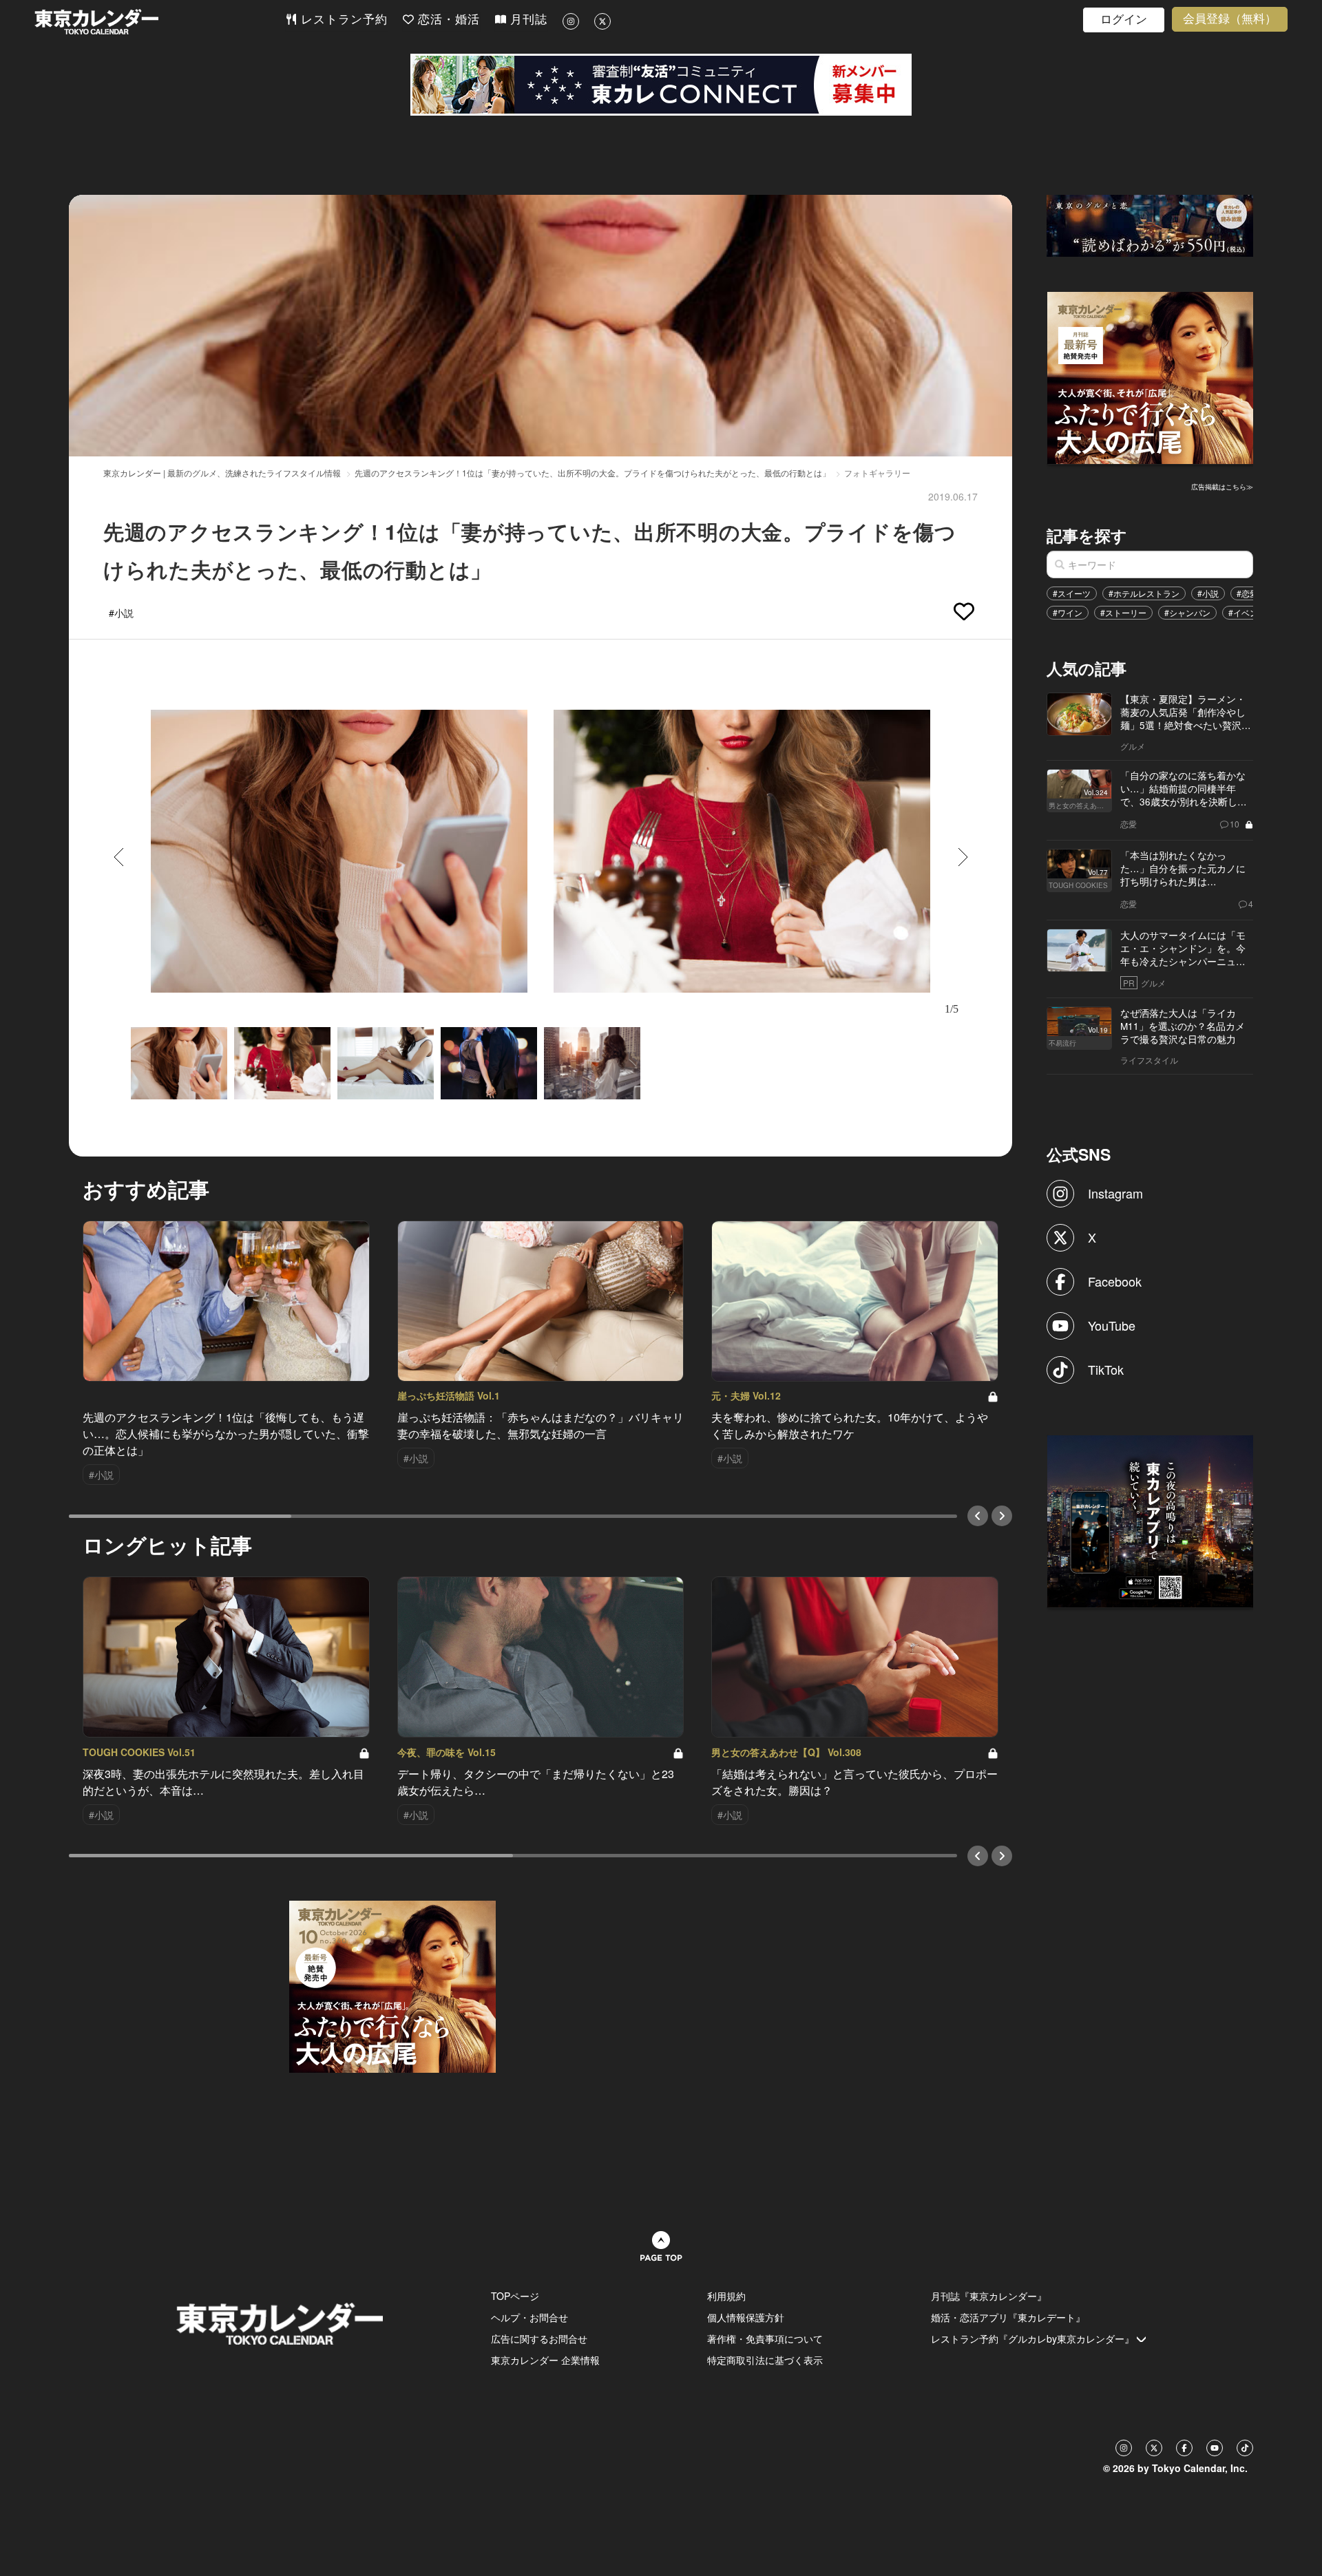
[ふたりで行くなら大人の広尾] (1151, 377)
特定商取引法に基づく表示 (765, 2360)
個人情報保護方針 (746, 2317)
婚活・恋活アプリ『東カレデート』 (1008, 2317)
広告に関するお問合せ (539, 2339)
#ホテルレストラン (1144, 593)
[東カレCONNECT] (661, 85)
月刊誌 (527, 20)
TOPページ (515, 2296)
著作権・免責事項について (765, 2339)
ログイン (1124, 20)
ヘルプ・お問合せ (529, 2317)
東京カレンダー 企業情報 (545, 2360)
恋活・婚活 (447, 20)
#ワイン (1068, 612)
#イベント (1247, 612)
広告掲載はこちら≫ (1222, 487)
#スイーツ (1072, 593)
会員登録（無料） (1230, 19)
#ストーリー (1123, 612)
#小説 (1208, 593)
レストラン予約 (342, 20)
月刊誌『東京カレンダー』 (989, 2296)
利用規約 (726, 2296)
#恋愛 (1247, 593)
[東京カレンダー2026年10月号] (392, 1985)
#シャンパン (1187, 612)
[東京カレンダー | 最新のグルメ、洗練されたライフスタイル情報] (160, 22)
